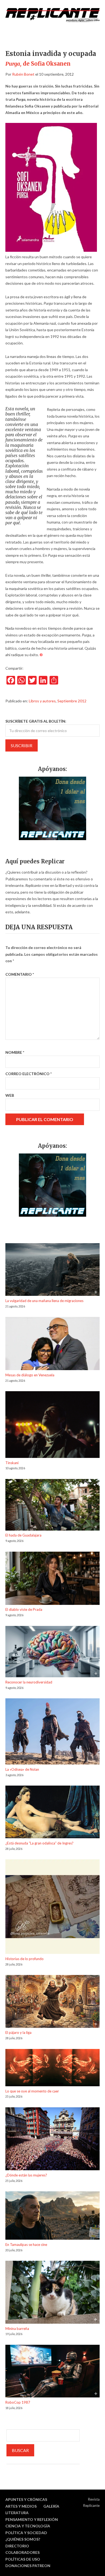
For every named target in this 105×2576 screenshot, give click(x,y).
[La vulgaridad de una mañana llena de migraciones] (52, 1270)
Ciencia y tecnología (28, 2526)
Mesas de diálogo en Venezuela (30, 1375)
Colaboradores (22, 2552)
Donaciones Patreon (28, 2566)
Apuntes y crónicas (26, 2499)
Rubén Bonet (23, 74)
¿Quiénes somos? (23, 2539)
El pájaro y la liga (18, 2032)
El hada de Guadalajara (23, 1535)
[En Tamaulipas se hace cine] (52, 2216)
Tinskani (12, 1463)
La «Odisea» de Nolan (22, 1769)
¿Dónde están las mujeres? (26, 2175)
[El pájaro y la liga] (52, 2002)
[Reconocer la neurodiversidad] (52, 1653)
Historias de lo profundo (24, 1959)
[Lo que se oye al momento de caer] (52, 2069)
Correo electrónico (29, 1074)
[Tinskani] (52, 1425)
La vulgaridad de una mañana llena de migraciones (44, 1301)
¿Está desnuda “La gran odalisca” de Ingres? (39, 1843)
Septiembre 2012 (72, 701)
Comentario (20, 974)
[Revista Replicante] (52, 15)
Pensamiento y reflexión (32, 2519)
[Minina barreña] (52, 2293)
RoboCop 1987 (18, 2402)
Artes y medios (21, 2506)
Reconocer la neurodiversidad (29, 1682)
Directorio (17, 2546)
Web (10, 1095)
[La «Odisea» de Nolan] (52, 1732)
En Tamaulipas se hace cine (26, 2245)
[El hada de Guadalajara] (52, 1506)
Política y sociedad (26, 2533)
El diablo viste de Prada (24, 1609)
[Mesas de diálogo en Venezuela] (52, 1344)
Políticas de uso (23, 2559)
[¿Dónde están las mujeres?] (52, 2140)
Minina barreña (17, 2329)
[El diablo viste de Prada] (52, 1579)
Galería (51, 2506)
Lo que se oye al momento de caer (32, 2091)
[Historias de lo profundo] (52, 1908)
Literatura (17, 2513)
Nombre (15, 1052)
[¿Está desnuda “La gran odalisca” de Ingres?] (52, 1813)
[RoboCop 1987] (52, 2372)
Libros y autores (42, 701)
